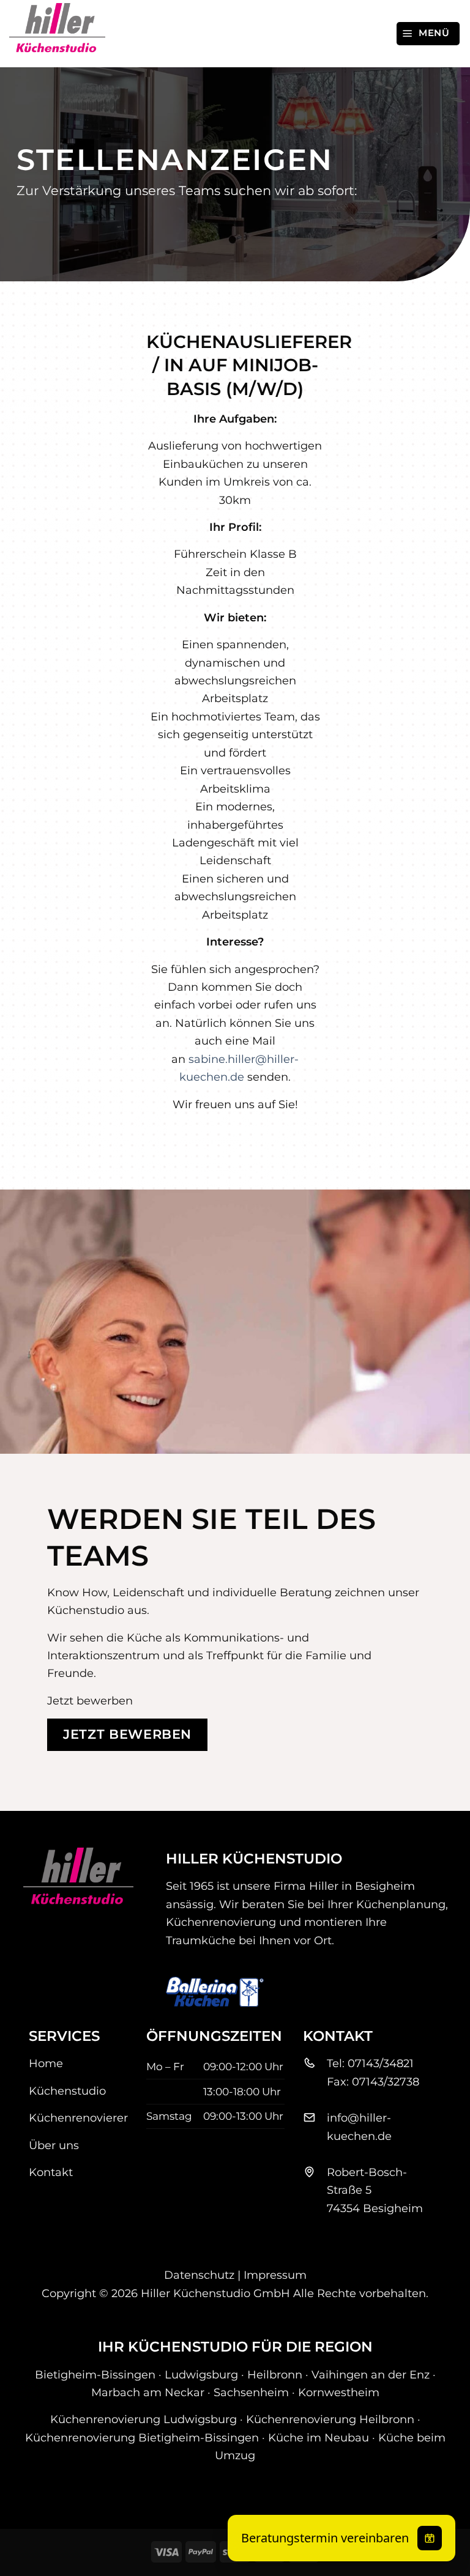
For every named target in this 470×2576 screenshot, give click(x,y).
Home (46, 2063)
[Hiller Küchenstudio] (70, 34)
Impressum (275, 2275)
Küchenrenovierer (78, 2118)
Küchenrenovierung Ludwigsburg (144, 2419)
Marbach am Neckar (148, 2392)
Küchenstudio (67, 2091)
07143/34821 (381, 2063)
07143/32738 (386, 2082)
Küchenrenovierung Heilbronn (330, 2419)
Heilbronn (275, 2374)
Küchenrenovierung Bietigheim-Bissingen (142, 2437)
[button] (428, 33)
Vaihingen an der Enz (371, 2374)
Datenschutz (199, 2275)
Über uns (54, 2145)
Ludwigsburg (201, 2374)
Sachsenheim (251, 2392)
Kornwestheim (339, 2392)
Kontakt (51, 2172)
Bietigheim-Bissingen (95, 2374)
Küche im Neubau (319, 2437)
